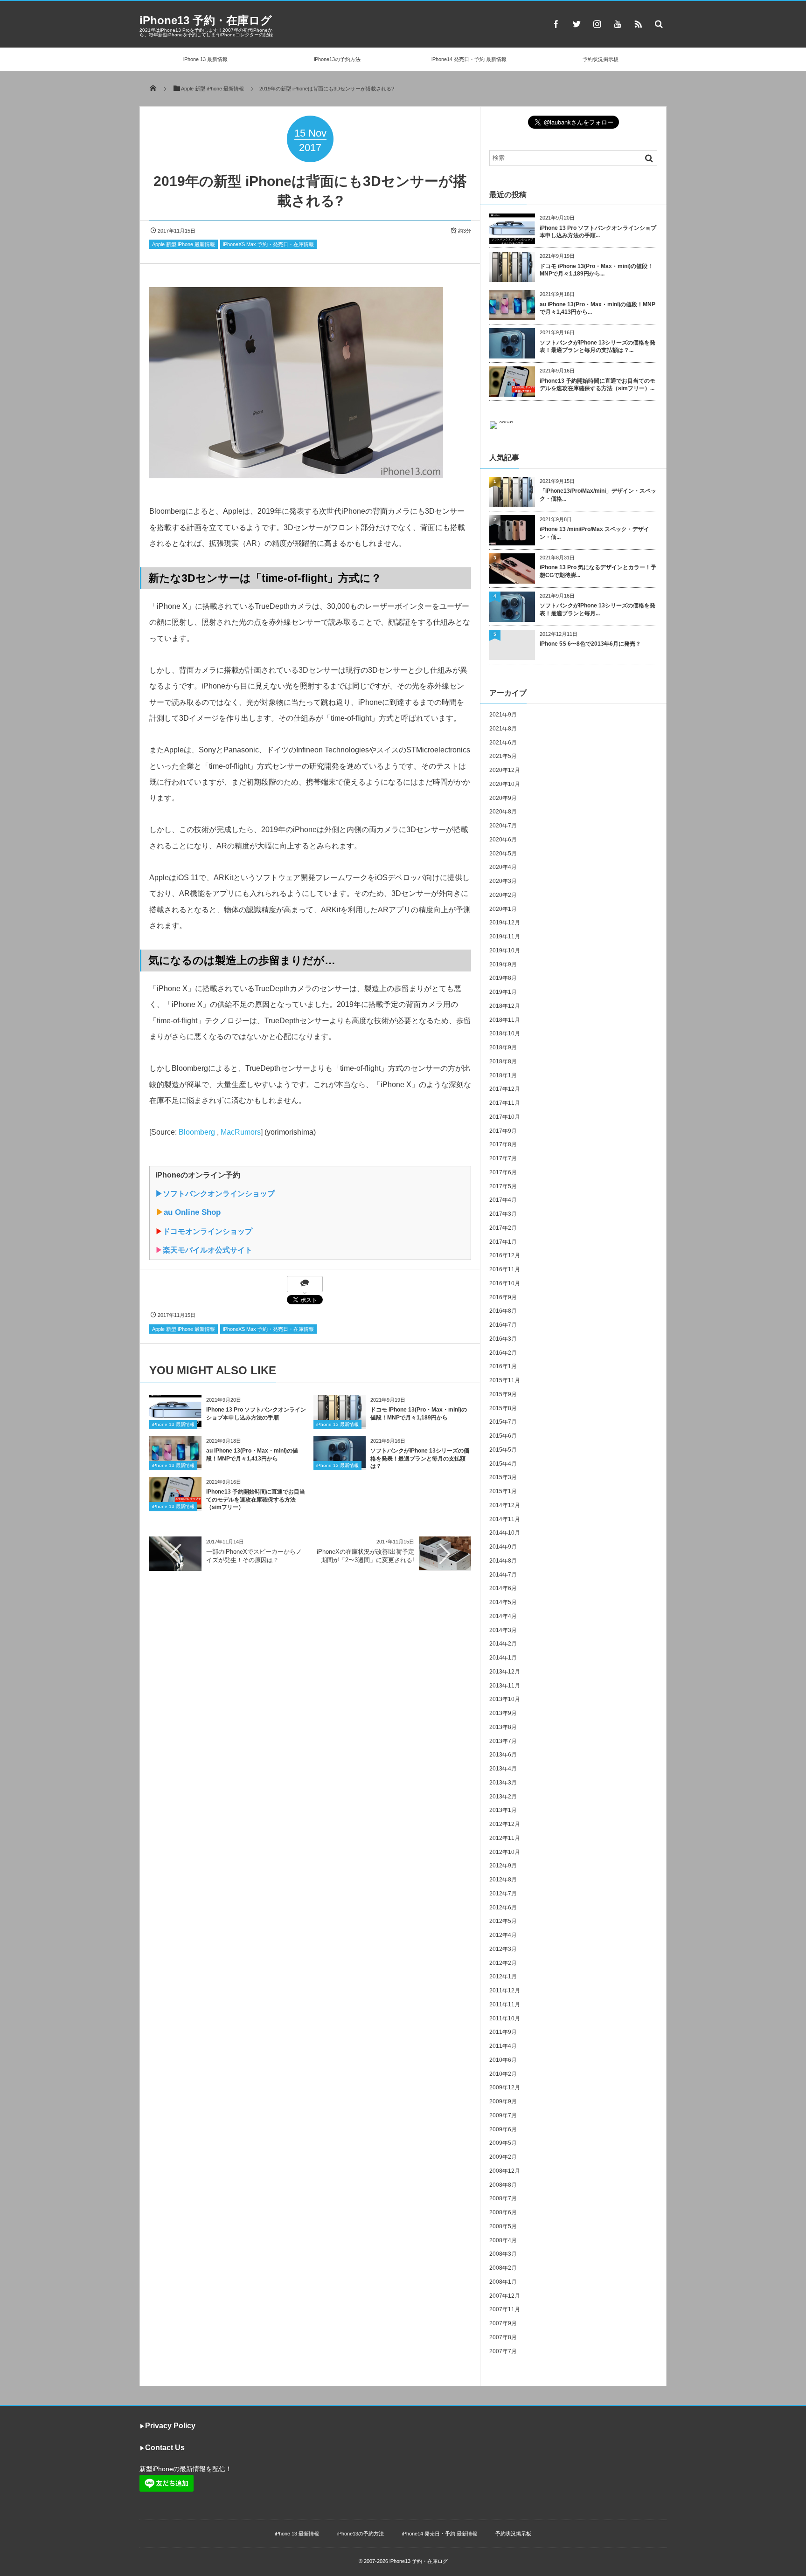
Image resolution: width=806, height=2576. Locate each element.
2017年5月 (503, 1186)
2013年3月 (503, 1783)
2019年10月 (505, 951)
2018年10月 (505, 1033)
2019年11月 (505, 937)
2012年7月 (503, 1894)
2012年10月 (505, 1852)
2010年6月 (503, 2060)
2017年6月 (503, 1172)
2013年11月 (505, 1686)
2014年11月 (505, 1519)
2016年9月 (503, 1297)
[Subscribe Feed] (638, 24)
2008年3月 (503, 2254)
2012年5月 (503, 1921)
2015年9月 (503, 1394)
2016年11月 (505, 1269)
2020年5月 (503, 854)
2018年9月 (503, 1047)
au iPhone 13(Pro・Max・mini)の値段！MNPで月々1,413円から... (598, 308)
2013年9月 (503, 1713)
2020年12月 (505, 770)
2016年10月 (505, 1283)
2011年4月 (503, 2046)
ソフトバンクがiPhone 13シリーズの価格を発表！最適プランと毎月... (598, 610)
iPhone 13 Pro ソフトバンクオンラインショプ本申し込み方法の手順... (598, 232)
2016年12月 (505, 1255)
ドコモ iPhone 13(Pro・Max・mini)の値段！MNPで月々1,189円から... (596, 270)
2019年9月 (503, 964)
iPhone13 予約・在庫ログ (206, 20)
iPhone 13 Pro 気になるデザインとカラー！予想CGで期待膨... (598, 571)
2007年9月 (503, 2323)
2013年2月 (503, 1797)
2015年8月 (503, 1408)
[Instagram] (597, 24)
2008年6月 (503, 2212)
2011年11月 (505, 2004)
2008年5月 (503, 2226)
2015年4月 (503, 1464)
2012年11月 (505, 1838)
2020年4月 (503, 867)
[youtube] (618, 24)
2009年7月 (503, 2115)
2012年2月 (503, 1963)
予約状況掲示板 (601, 59)
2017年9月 (503, 1131)
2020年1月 (503, 909)
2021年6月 (503, 743)
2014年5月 (503, 1602)
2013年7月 (503, 1741)
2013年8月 (503, 1727)
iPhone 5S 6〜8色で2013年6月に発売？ (590, 644)
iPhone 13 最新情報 (205, 59)
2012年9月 (503, 1866)
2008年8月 (503, 2185)
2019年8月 (503, 978)
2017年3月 (503, 1214)
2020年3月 (503, 881)
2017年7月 (503, 1158)
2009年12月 (505, 2087)
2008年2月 (503, 2268)
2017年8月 (503, 1144)
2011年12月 (505, 1991)
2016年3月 (503, 1339)
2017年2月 (503, 1228)
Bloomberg (197, 1132)
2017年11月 (505, 1103)
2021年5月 (503, 756)
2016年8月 (503, 1311)
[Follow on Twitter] (577, 24)
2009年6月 (503, 2129)
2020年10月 (505, 784)
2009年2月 (503, 2157)
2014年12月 (505, 1505)
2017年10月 (505, 1117)
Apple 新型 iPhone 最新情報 (184, 244)
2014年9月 (503, 1547)
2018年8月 (503, 1061)
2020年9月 (503, 798)
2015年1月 (503, 1491)
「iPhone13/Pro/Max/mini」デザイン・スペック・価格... (598, 495)
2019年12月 (505, 923)
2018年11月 (505, 1020)
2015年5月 (503, 1450)
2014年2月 (503, 1644)
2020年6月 (503, 840)
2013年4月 (503, 1769)
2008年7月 (503, 2198)
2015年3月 (503, 1477)
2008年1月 (503, 2282)
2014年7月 (503, 1575)
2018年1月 (503, 1075)
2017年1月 (503, 1242)
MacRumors (241, 1132)
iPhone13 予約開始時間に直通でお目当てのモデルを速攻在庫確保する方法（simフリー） (256, 1500)
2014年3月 (503, 1630)
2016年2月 (503, 1353)
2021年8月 (503, 729)
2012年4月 (503, 1935)
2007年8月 (503, 2337)
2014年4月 (503, 1616)
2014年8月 (503, 1561)
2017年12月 (505, 1089)
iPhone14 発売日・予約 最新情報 (469, 59)
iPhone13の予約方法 (337, 59)
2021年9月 (503, 715)
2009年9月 (503, 2101)
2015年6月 (503, 1436)
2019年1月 (503, 992)
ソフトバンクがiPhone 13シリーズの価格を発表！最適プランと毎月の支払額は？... (598, 347)
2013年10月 (505, 1699)
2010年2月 (503, 2074)
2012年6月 (503, 1908)
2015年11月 (505, 1380)
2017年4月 (503, 1200)
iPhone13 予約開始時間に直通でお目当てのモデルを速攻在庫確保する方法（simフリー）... (598, 385)
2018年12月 (505, 1006)
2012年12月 (505, 1824)
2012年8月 (503, 1880)
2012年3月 (503, 1949)
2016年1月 (503, 1366)
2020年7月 (503, 826)
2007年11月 (505, 2309)
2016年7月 (503, 1325)
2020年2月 (503, 895)
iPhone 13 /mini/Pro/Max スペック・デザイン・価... (594, 533)
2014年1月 (503, 1658)
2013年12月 (505, 1672)
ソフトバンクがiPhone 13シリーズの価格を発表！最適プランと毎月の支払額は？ (420, 1459)
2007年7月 (503, 2351)
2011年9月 (503, 2032)
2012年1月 (503, 1977)
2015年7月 (503, 1422)
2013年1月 (503, 1810)
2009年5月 (503, 2143)
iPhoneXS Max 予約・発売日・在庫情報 (268, 244)
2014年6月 (503, 1588)
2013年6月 (503, 1755)
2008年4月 (503, 2240)
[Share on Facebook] (556, 24)
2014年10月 (505, 1533)
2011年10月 (505, 2018)
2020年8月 (503, 812)
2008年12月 (505, 2171)
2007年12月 (505, 2296)
